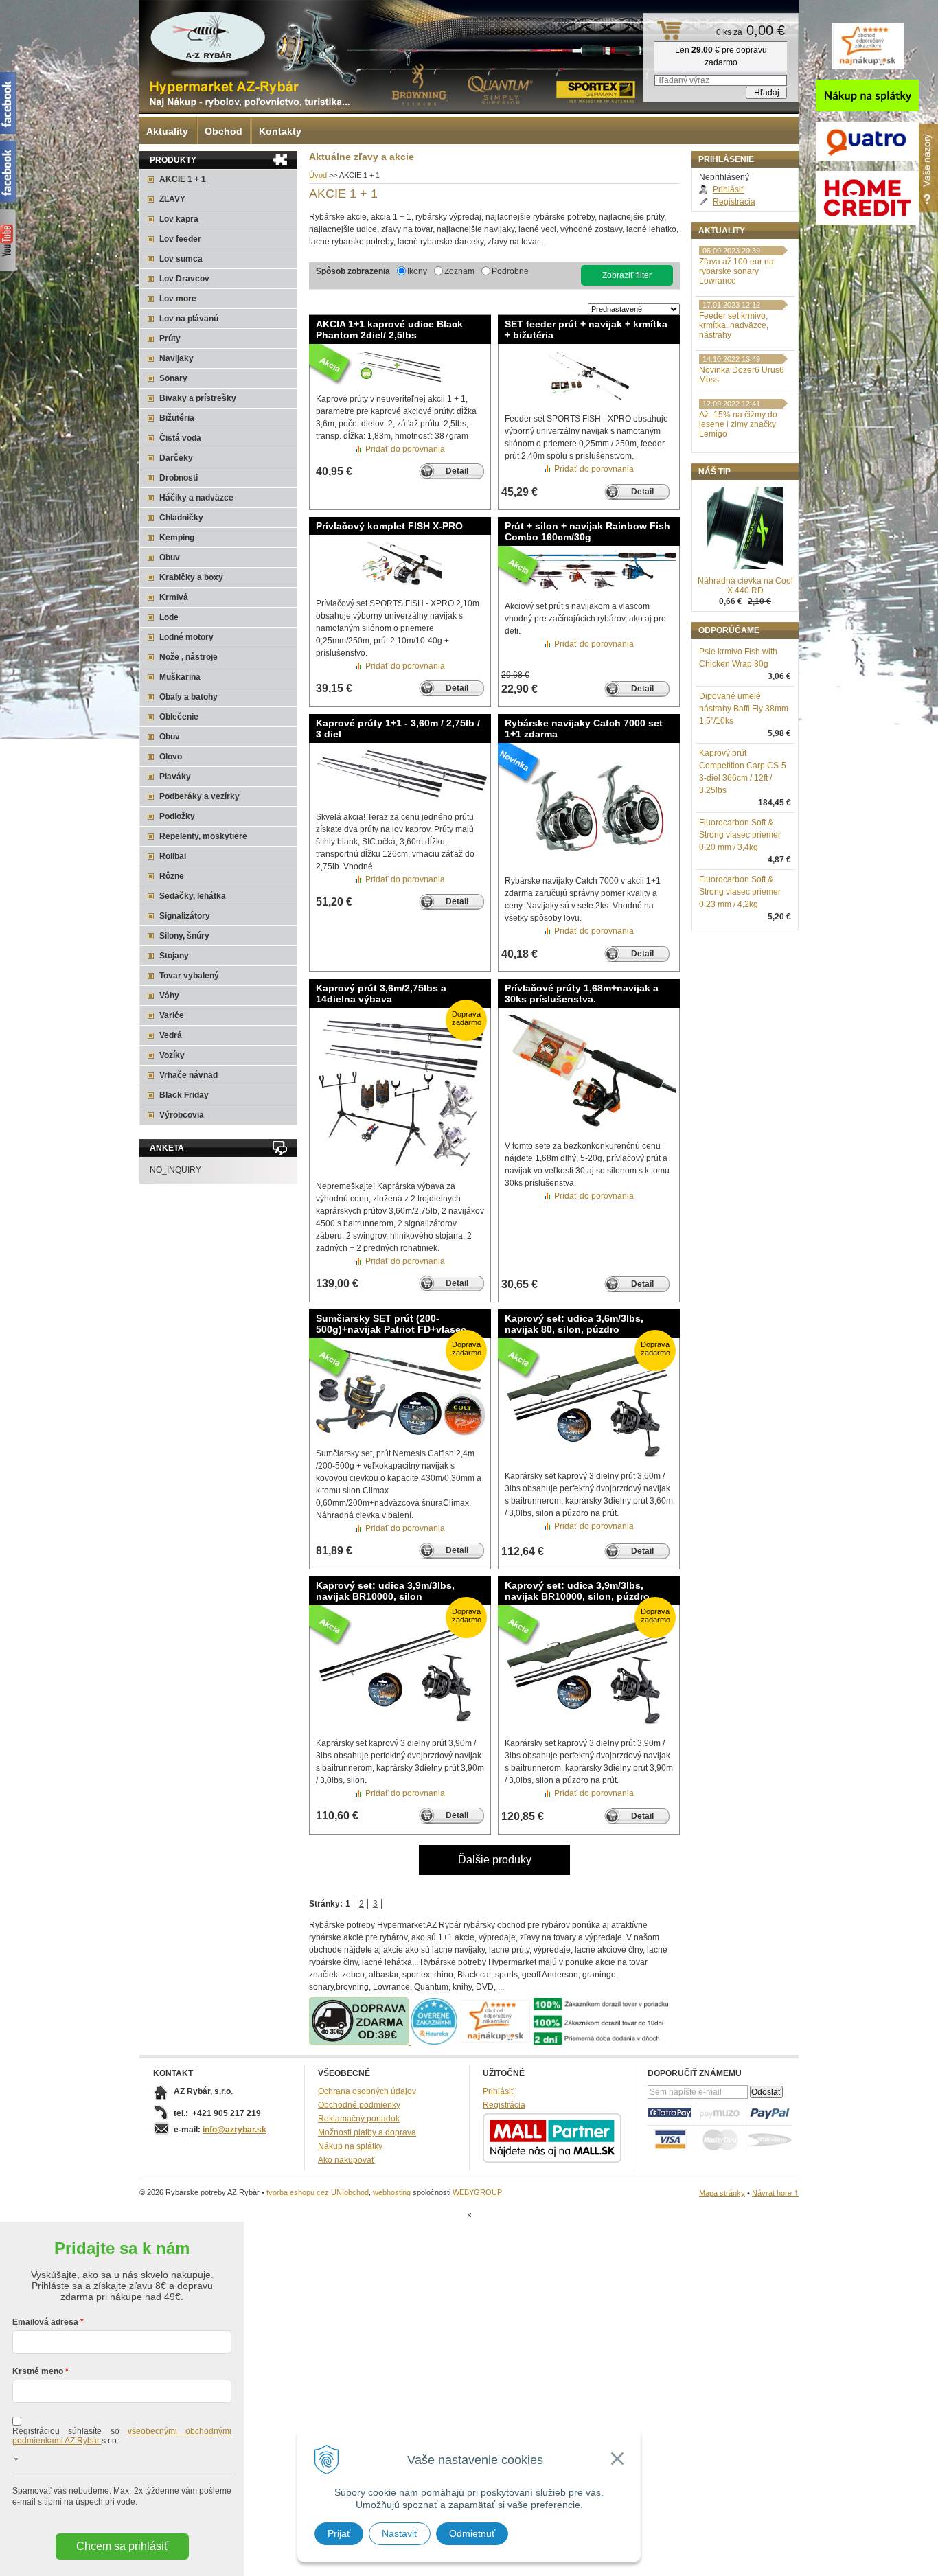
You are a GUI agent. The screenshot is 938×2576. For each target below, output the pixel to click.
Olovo (171, 757)
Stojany (174, 956)
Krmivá (174, 597)
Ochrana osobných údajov (367, 2091)
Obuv (170, 557)
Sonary (173, 378)
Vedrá (171, 1035)
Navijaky (176, 358)
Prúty (170, 338)
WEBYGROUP (477, 2192)
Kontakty (280, 131)
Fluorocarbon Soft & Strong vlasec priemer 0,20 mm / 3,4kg (740, 835)
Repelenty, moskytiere (203, 836)
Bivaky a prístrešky (198, 398)
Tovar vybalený (189, 976)
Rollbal (173, 856)
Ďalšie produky (495, 1860)
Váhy (169, 996)
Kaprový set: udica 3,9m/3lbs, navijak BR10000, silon (385, 1591)
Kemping (177, 538)
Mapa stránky (722, 2193)
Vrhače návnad (188, 1075)
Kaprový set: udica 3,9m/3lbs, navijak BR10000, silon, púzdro (577, 1591)
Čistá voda (180, 438)
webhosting (392, 2192)
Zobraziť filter (627, 275)
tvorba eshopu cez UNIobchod (318, 2192)
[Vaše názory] (928, 168)
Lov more (178, 299)
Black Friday (184, 1095)
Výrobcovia (182, 1115)
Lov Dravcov (184, 279)
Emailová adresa (45, 2322)
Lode (169, 617)
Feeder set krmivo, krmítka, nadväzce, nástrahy (734, 325)
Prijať (339, 2533)
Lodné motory (186, 637)
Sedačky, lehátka (193, 896)
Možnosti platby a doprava (367, 2132)
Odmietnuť (472, 2533)
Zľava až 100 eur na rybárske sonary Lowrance (736, 271)
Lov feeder (180, 239)
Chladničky (181, 518)
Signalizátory (185, 916)
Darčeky (176, 458)
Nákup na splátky (350, 2146)
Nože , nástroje (188, 657)
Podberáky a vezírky (199, 796)
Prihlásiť (729, 189)
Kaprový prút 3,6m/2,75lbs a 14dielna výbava (381, 993)
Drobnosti (179, 478)
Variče (172, 1015)
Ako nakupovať (346, 2160)
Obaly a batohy (188, 697)
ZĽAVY (172, 199)
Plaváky (175, 777)
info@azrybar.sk (235, 2130)
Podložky (177, 816)
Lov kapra (179, 219)
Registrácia (734, 202)
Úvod (318, 175)
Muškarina (180, 677)
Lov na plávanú (189, 319)
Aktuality (167, 131)
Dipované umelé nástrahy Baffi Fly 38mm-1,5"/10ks (745, 709)
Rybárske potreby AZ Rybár (208, 38)
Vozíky (172, 1055)
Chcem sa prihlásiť (122, 2546)
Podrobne (510, 271)
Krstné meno (38, 2371)
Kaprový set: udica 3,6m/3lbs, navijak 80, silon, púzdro (574, 1324)
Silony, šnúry (184, 936)
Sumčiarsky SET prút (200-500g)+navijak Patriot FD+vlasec (391, 1324)
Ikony (417, 271)
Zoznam (459, 271)
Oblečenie (179, 717)
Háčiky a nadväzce (196, 498)
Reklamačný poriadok (359, 2119)
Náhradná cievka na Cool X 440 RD (745, 586)
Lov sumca (181, 259)
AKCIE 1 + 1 (183, 179)
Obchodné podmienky (359, 2105)
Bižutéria (177, 418)
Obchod (224, 131)
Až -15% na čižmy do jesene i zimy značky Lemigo (738, 424)
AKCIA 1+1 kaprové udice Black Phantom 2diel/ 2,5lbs (389, 330)
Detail (457, 471)
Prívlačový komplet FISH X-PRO (389, 526)
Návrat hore (775, 2193)
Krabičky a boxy (191, 577)
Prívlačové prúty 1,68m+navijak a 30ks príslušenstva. (582, 993)
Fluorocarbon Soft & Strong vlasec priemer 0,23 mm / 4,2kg (740, 892)
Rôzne (172, 876)
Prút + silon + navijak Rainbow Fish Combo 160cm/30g (587, 531)
